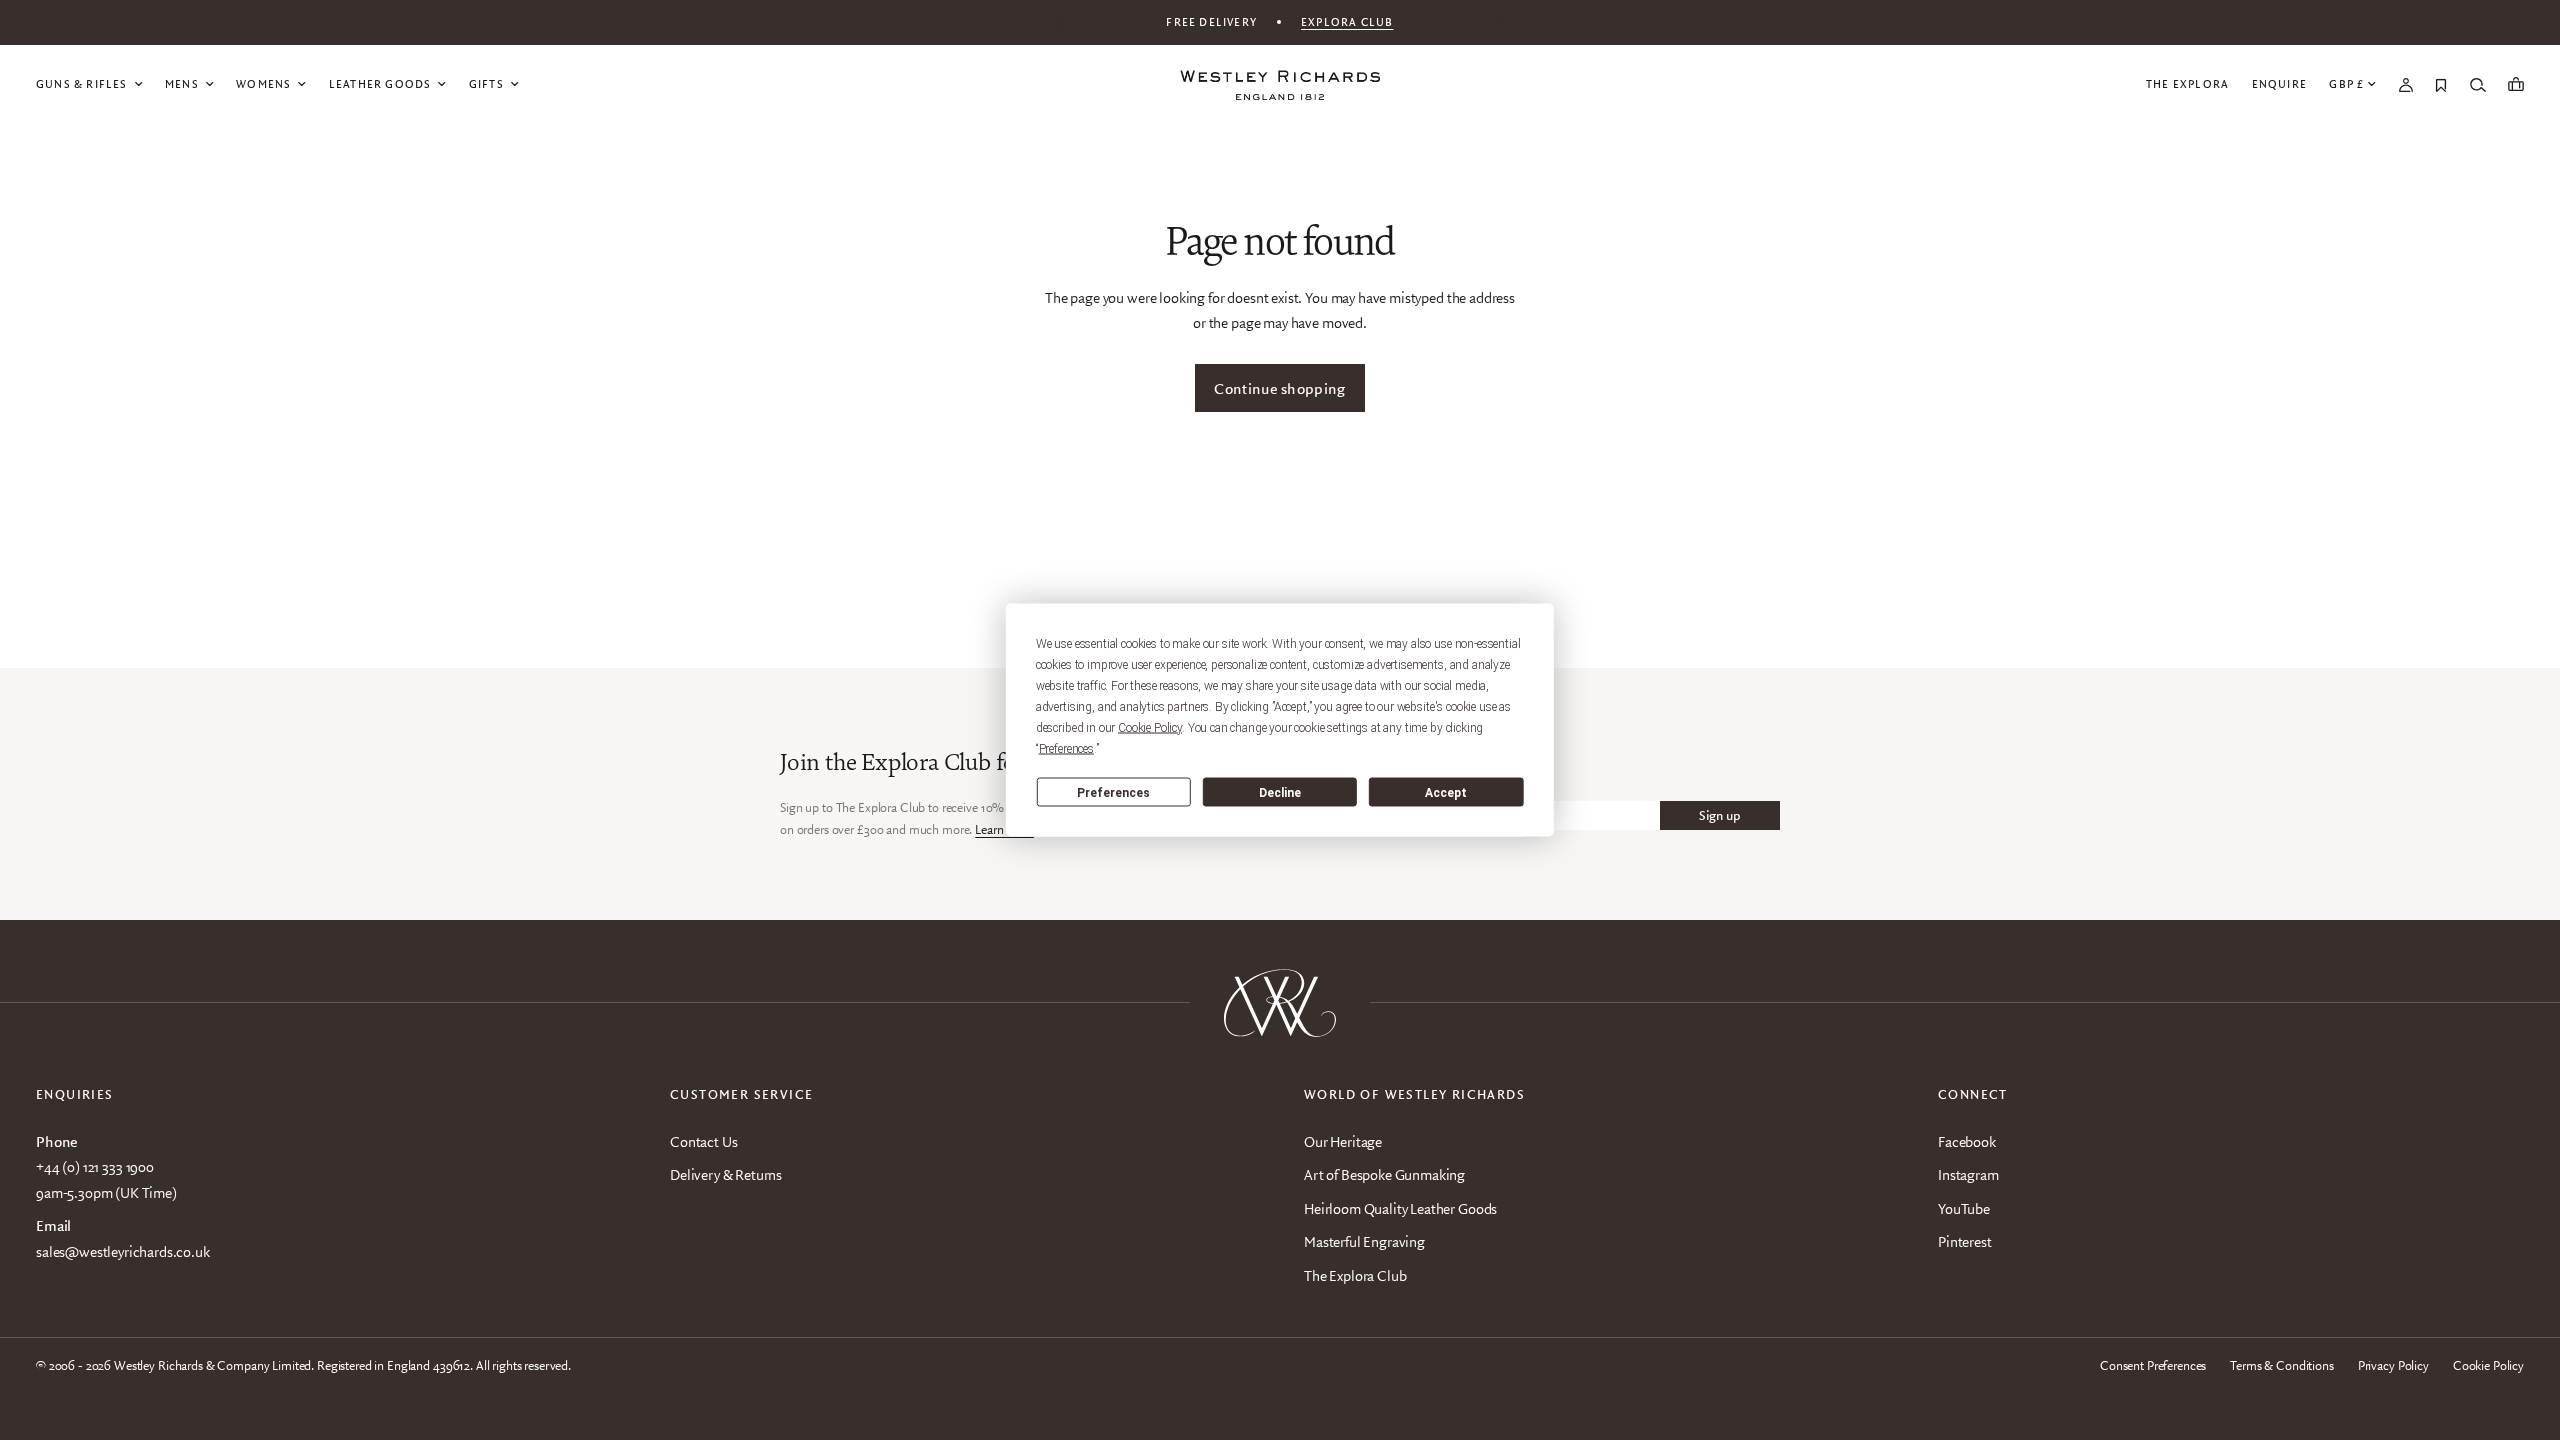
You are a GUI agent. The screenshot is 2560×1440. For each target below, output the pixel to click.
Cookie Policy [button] (1150, 728)
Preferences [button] (1066, 749)
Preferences (1113, 792)
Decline (1280, 792)
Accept (1446, 792)
